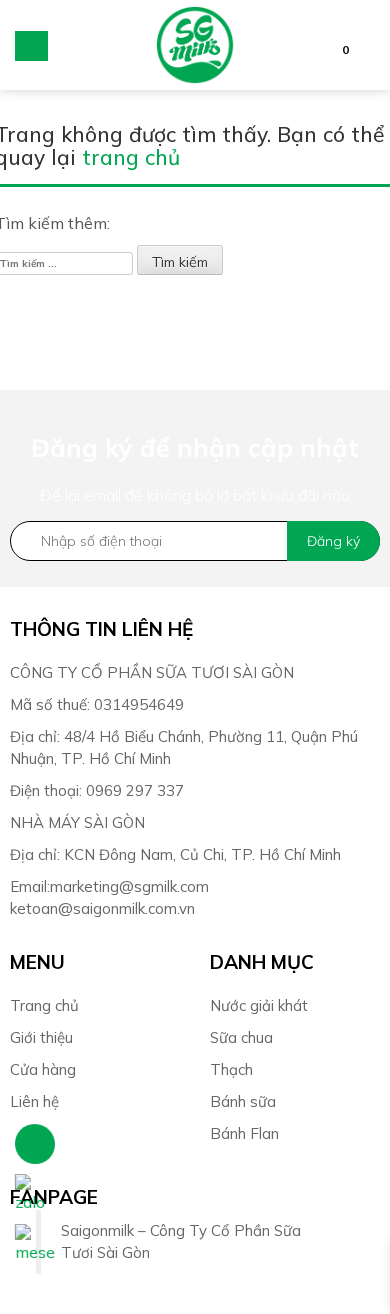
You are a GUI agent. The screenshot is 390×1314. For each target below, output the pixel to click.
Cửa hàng (43, 1069)
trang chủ (131, 157)
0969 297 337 (135, 790)
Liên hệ (34, 1101)
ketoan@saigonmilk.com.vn (102, 908)
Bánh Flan (244, 1133)
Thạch (231, 1069)
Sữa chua (243, 1037)
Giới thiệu (41, 1037)
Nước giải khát (261, 1005)
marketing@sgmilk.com (129, 886)
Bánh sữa (245, 1101)
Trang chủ (44, 1005)
